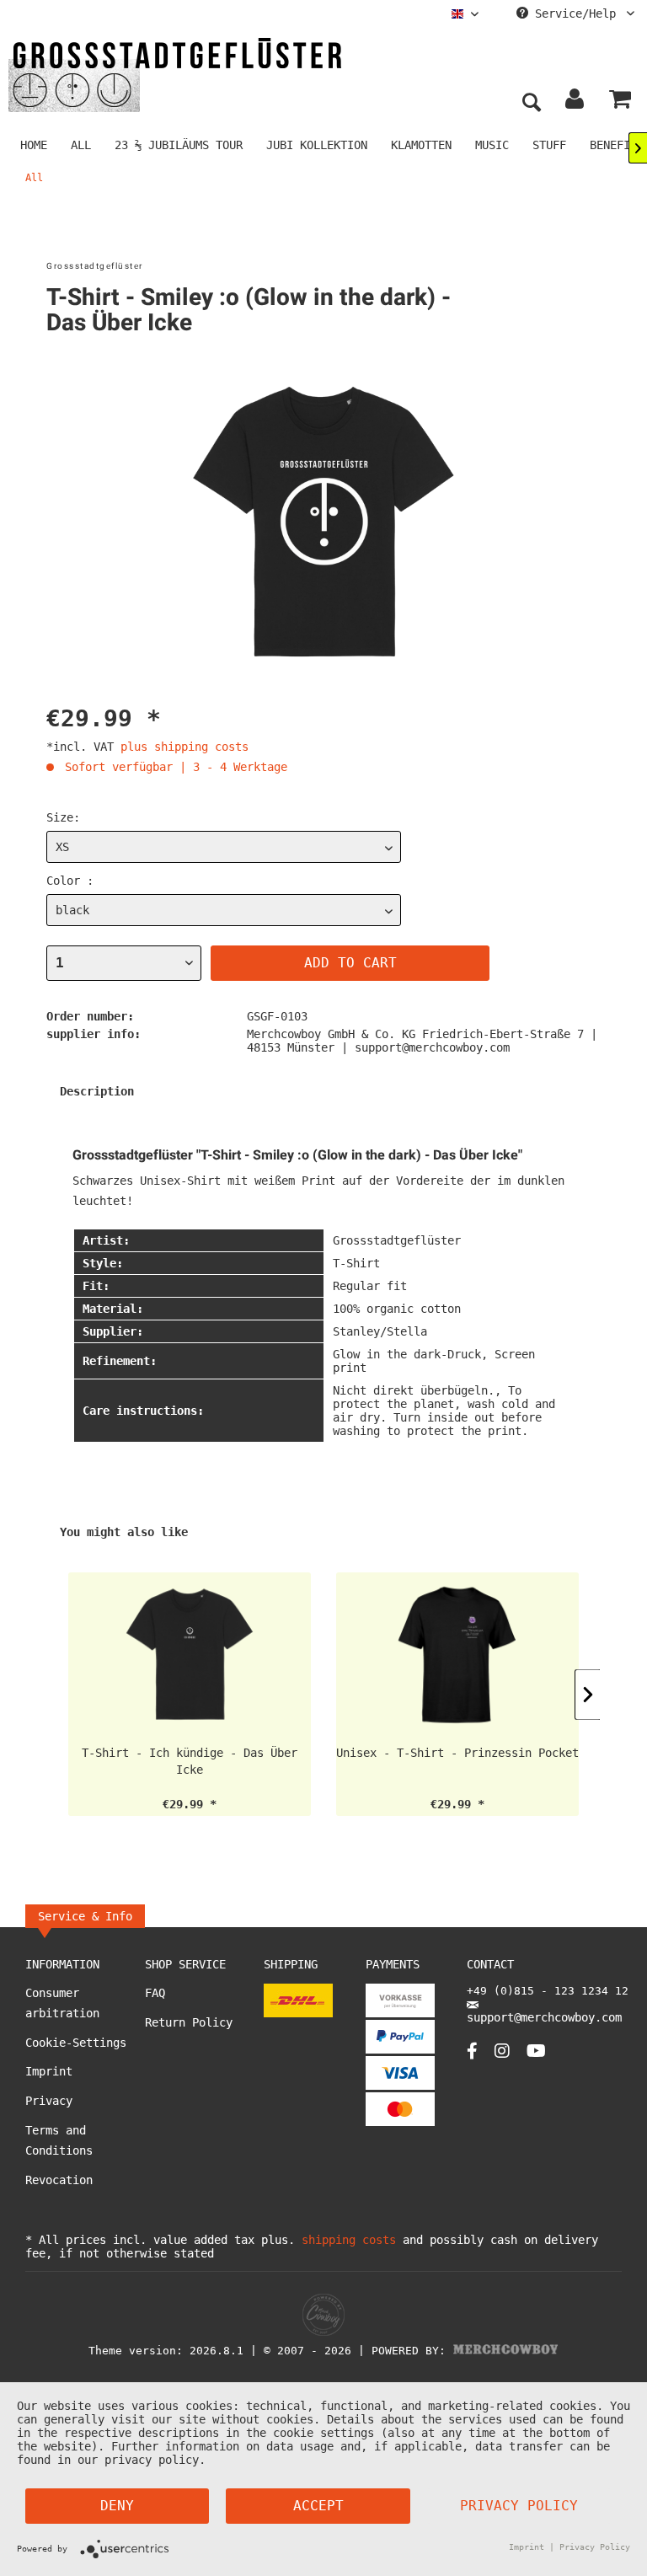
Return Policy (189, 2022)
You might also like (124, 1532)
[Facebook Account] (472, 2051)
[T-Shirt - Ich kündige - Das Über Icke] (190, 1654)
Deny (117, 2506)
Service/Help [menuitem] (575, 13)
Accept (318, 2506)
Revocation (59, 2180)
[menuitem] (465, 14)
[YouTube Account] (536, 2051)
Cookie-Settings (76, 2043)
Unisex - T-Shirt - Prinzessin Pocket (457, 1753)
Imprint (49, 2071)
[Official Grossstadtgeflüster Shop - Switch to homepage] (177, 74)
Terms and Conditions (59, 2140)
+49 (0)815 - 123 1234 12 (548, 1991)
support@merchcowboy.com (544, 2017)
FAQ (155, 1993)
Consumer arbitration (62, 2003)
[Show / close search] (531, 103)
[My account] (575, 103)
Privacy (49, 2101)
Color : (70, 881)
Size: (63, 817)
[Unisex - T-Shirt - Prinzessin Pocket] (457, 1654)
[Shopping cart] (620, 103)
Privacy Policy (519, 2506)
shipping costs (349, 2240)
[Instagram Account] (502, 2051)
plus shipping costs (184, 747)
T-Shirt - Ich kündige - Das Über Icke (190, 1761)
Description (97, 1091)
